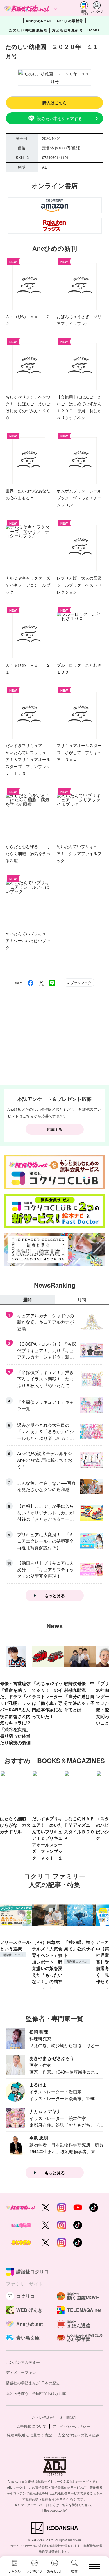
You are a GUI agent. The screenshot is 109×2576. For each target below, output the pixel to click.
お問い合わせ (43, 2417)
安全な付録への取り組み (79, 2435)
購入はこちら (55, 103)
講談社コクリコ (13, 1955)
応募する (55, 1129)
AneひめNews (39, 21)
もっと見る (55, 1595)
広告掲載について (31, 2426)
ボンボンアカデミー (23, 2362)
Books (94, 30)
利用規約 (68, 2417)
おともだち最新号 (67, 30)
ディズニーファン (21, 2372)
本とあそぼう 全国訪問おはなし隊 (36, 2393)
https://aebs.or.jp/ (54, 2510)
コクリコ (45, 1988)
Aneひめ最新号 (70, 21)
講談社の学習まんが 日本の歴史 (33, 2383)
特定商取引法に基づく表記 (29, 2435)
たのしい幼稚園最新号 (28, 30)
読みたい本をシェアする (60, 118)
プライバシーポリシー (71, 2426)
